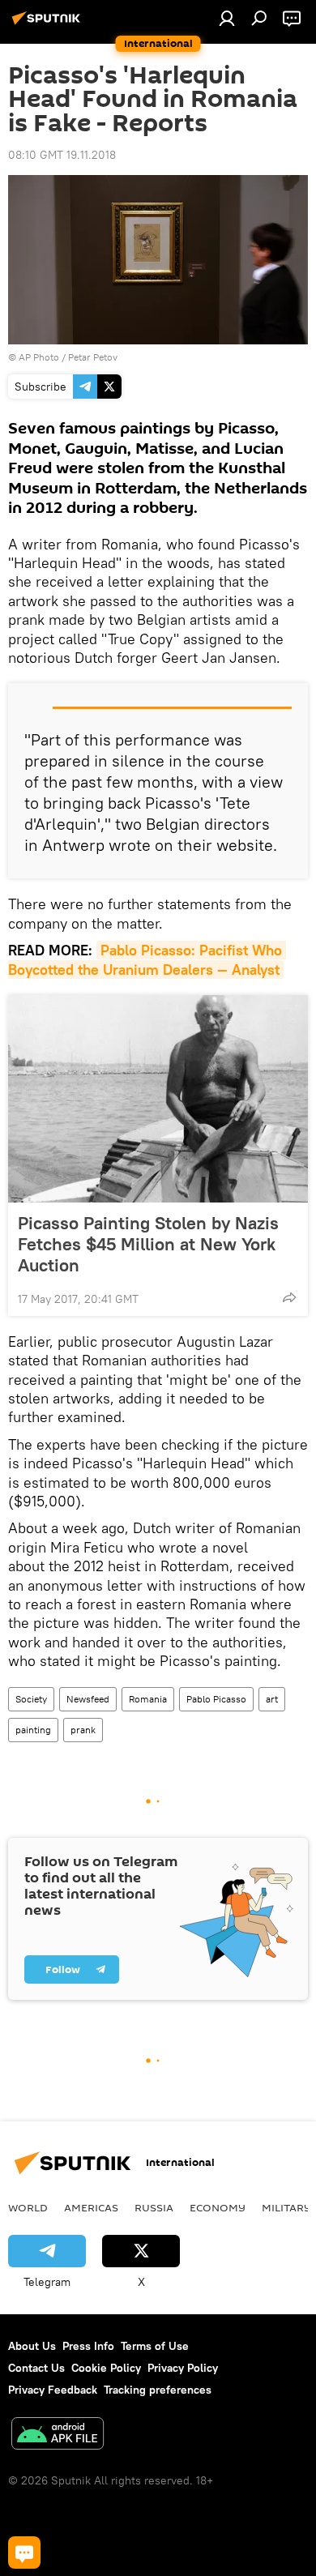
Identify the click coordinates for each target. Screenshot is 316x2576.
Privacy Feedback (53, 2390)
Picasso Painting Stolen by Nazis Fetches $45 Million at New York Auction (148, 1244)
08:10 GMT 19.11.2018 (62, 155)
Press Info (88, 2346)
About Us (32, 2346)
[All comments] (24, 2553)
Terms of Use (155, 2346)
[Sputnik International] (49, 24)
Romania (148, 1699)
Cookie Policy (106, 2368)
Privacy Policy (183, 2368)
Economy (218, 2207)
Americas (91, 2207)
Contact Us (36, 2368)
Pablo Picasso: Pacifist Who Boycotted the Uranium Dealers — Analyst (147, 959)
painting (33, 1730)
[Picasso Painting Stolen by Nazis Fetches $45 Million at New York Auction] (158, 1099)
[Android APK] (58, 2435)
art (272, 1699)
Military (286, 2207)
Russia (154, 2207)
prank (83, 1730)
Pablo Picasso (216, 1699)
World (28, 2207)
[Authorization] (227, 18)
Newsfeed (88, 1699)
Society (31, 1699)
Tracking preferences (158, 2390)
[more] (289, 1297)
